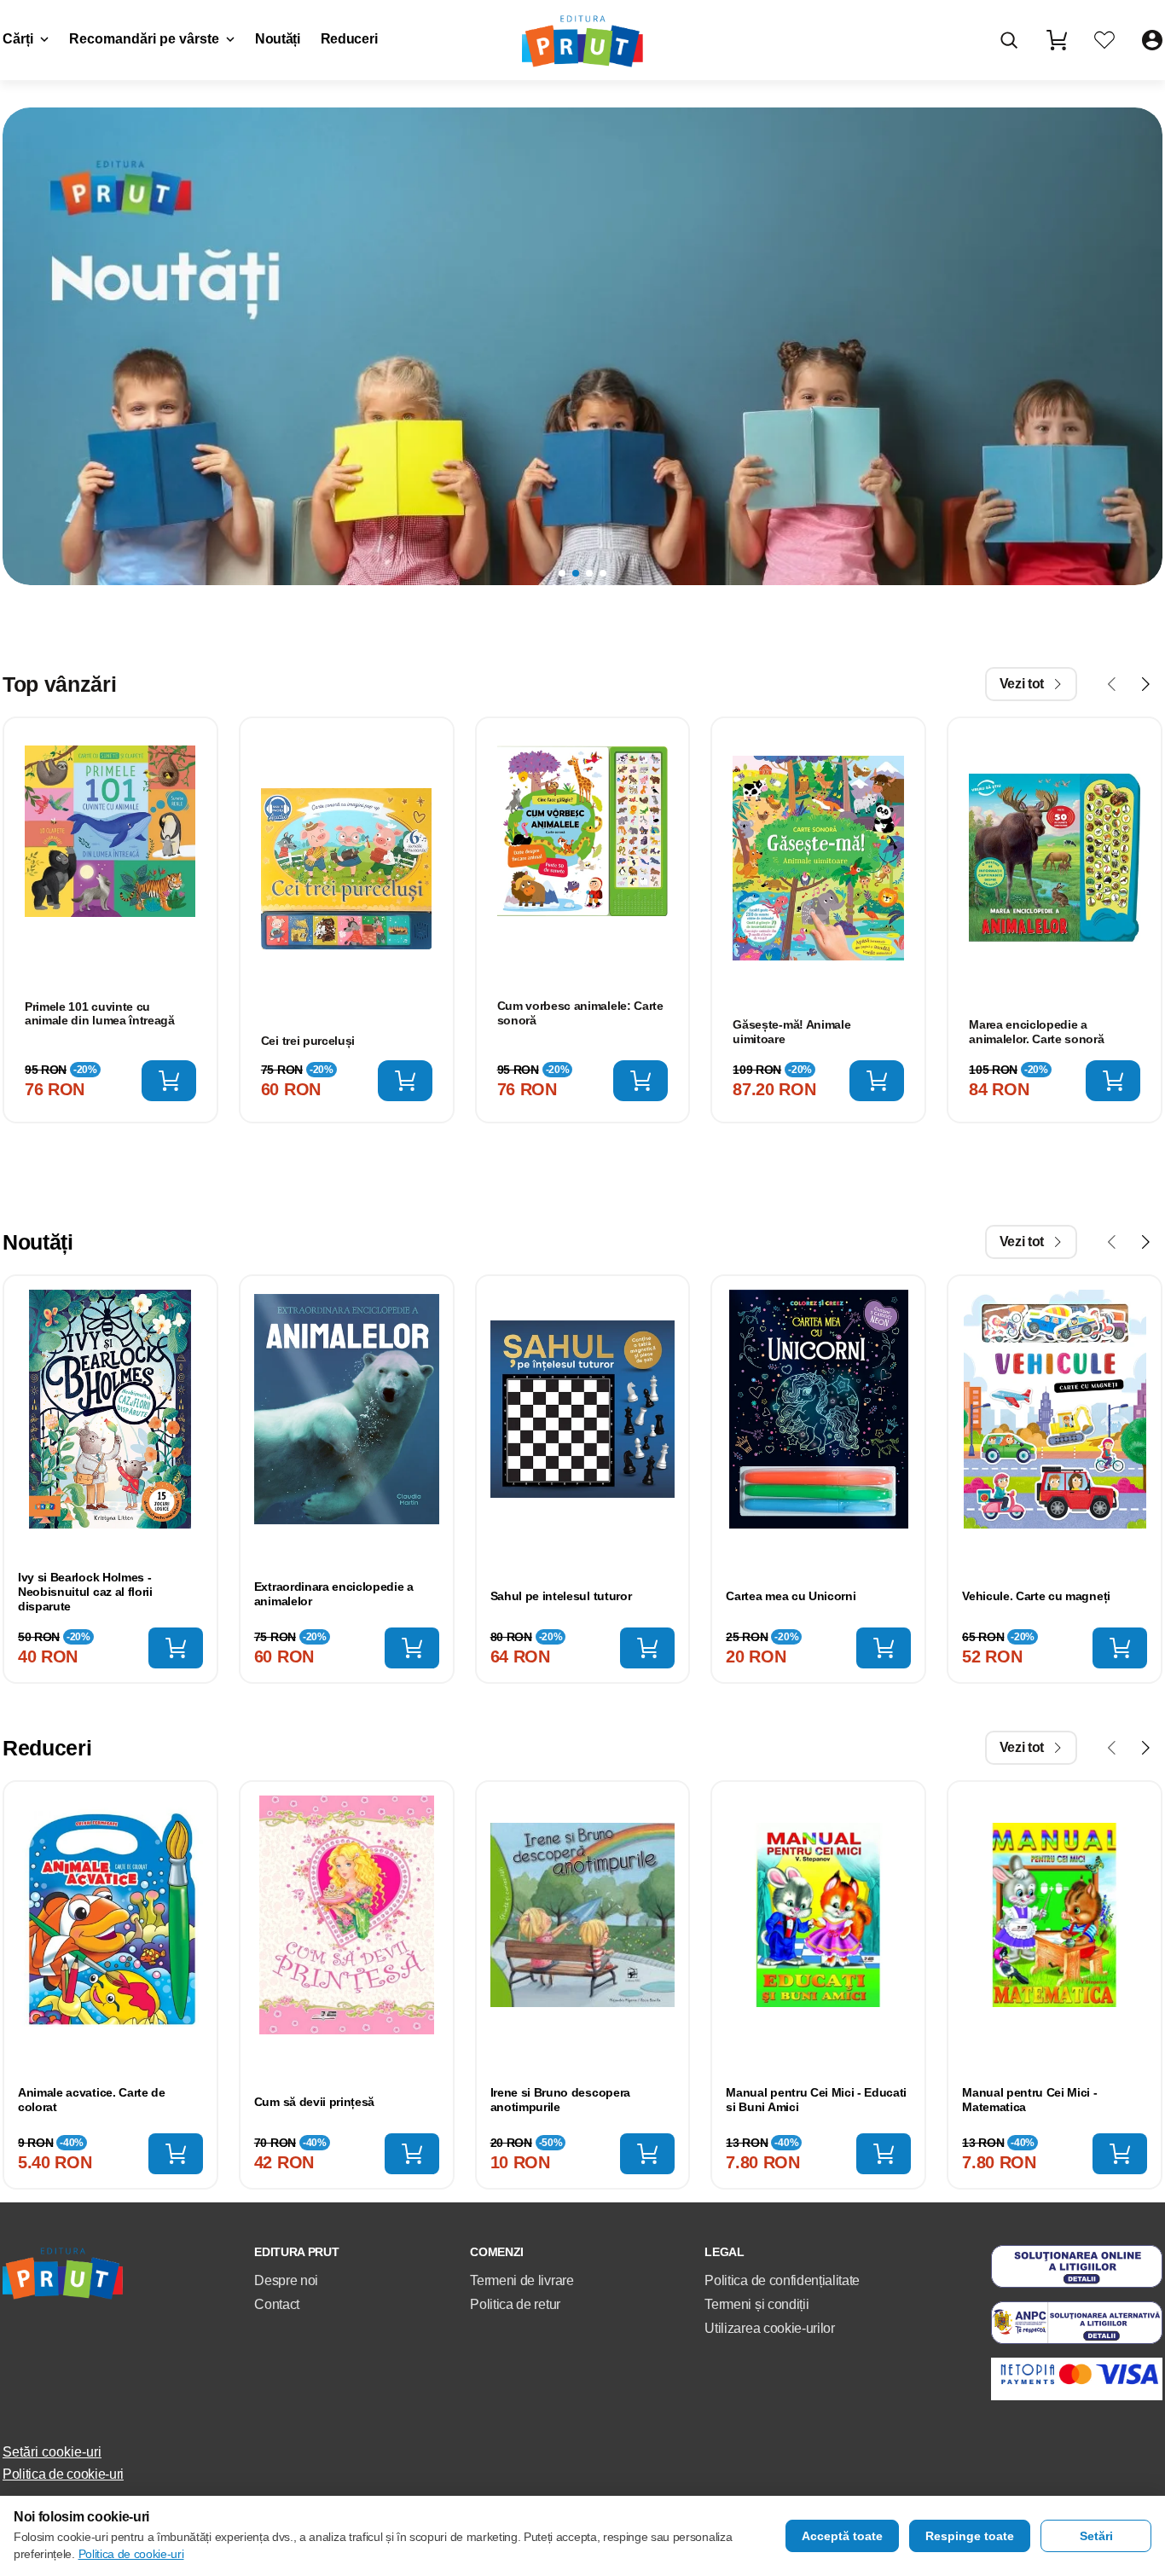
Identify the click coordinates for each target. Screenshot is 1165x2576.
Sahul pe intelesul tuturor (561, 1596)
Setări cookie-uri (52, 2452)
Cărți (18, 39)
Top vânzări (59, 684)
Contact (277, 2304)
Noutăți (278, 39)
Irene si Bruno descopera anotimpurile (560, 2100)
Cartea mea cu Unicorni (791, 1596)
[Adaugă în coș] (169, 1081)
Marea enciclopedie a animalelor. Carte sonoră (1036, 1032)
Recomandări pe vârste (144, 39)
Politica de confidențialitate (782, 2280)
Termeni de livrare (522, 2280)
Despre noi (286, 2280)
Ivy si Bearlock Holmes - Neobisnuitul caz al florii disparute (85, 1592)
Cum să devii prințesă (314, 2102)
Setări (1096, 2536)
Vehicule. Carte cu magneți (1036, 1596)
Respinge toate (970, 2536)
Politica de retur (515, 2304)
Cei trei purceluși (308, 1041)
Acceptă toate (842, 2536)
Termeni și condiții (756, 2304)
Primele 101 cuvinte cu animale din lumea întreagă (100, 1014)
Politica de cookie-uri (63, 2474)
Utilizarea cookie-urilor (769, 2328)
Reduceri (349, 39)
